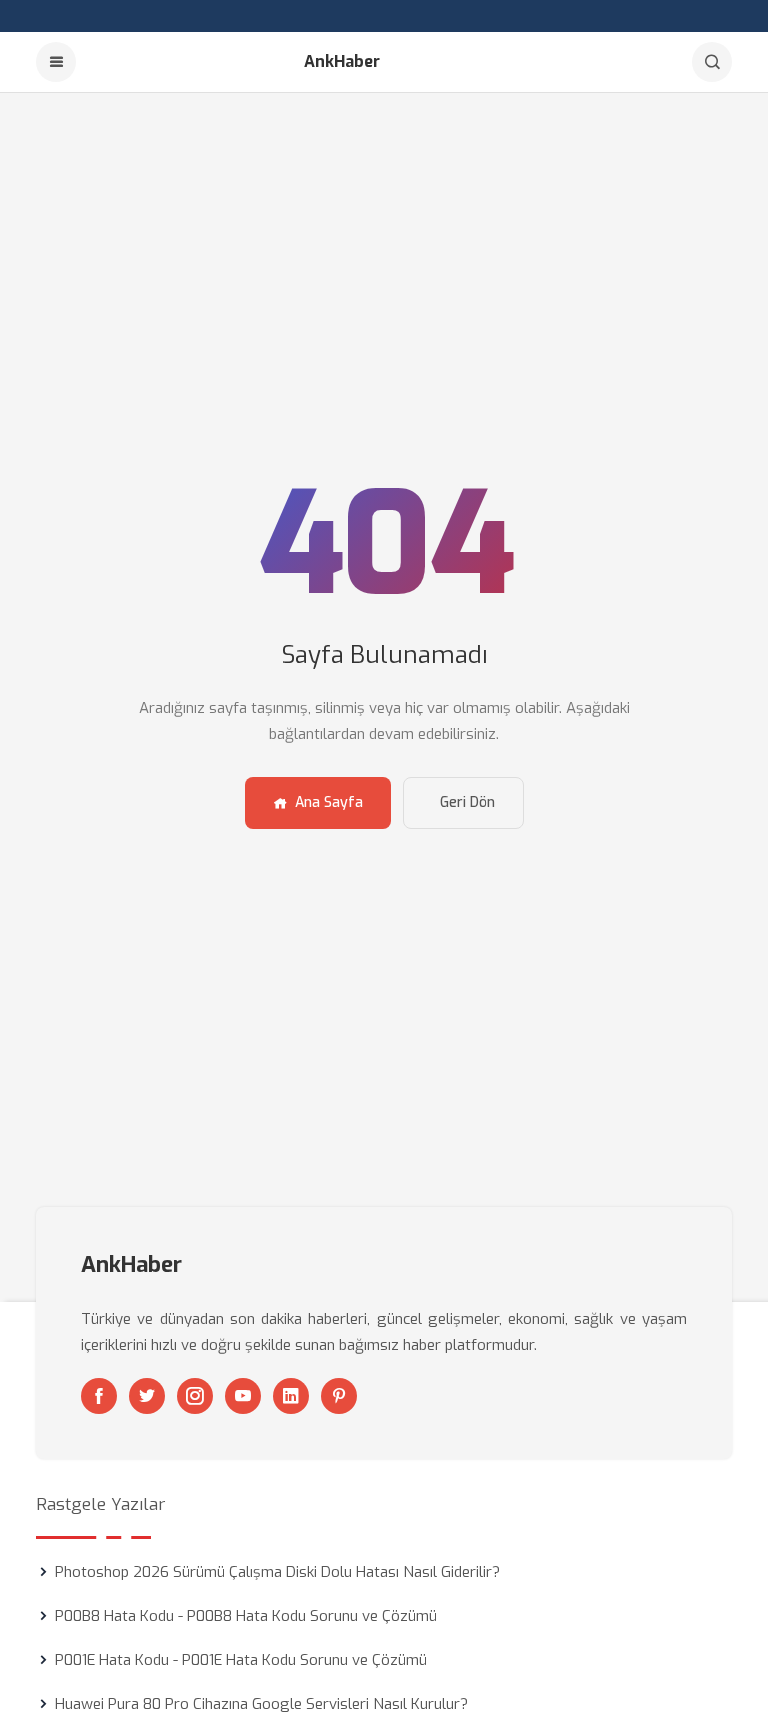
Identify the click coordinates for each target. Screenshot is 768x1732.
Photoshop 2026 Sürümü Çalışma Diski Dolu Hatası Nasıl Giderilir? (277, 1572)
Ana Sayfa (329, 802)
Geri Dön (467, 802)
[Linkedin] (291, 1396)
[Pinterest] (339, 1396)
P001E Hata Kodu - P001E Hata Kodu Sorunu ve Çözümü (241, 1660)
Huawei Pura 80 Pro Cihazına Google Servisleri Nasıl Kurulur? (261, 1704)
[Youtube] (243, 1396)
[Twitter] (147, 1396)
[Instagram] (195, 1396)
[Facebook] (99, 1396)
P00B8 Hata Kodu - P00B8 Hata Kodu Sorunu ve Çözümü (246, 1616)
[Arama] (712, 62)
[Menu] (56, 62)
